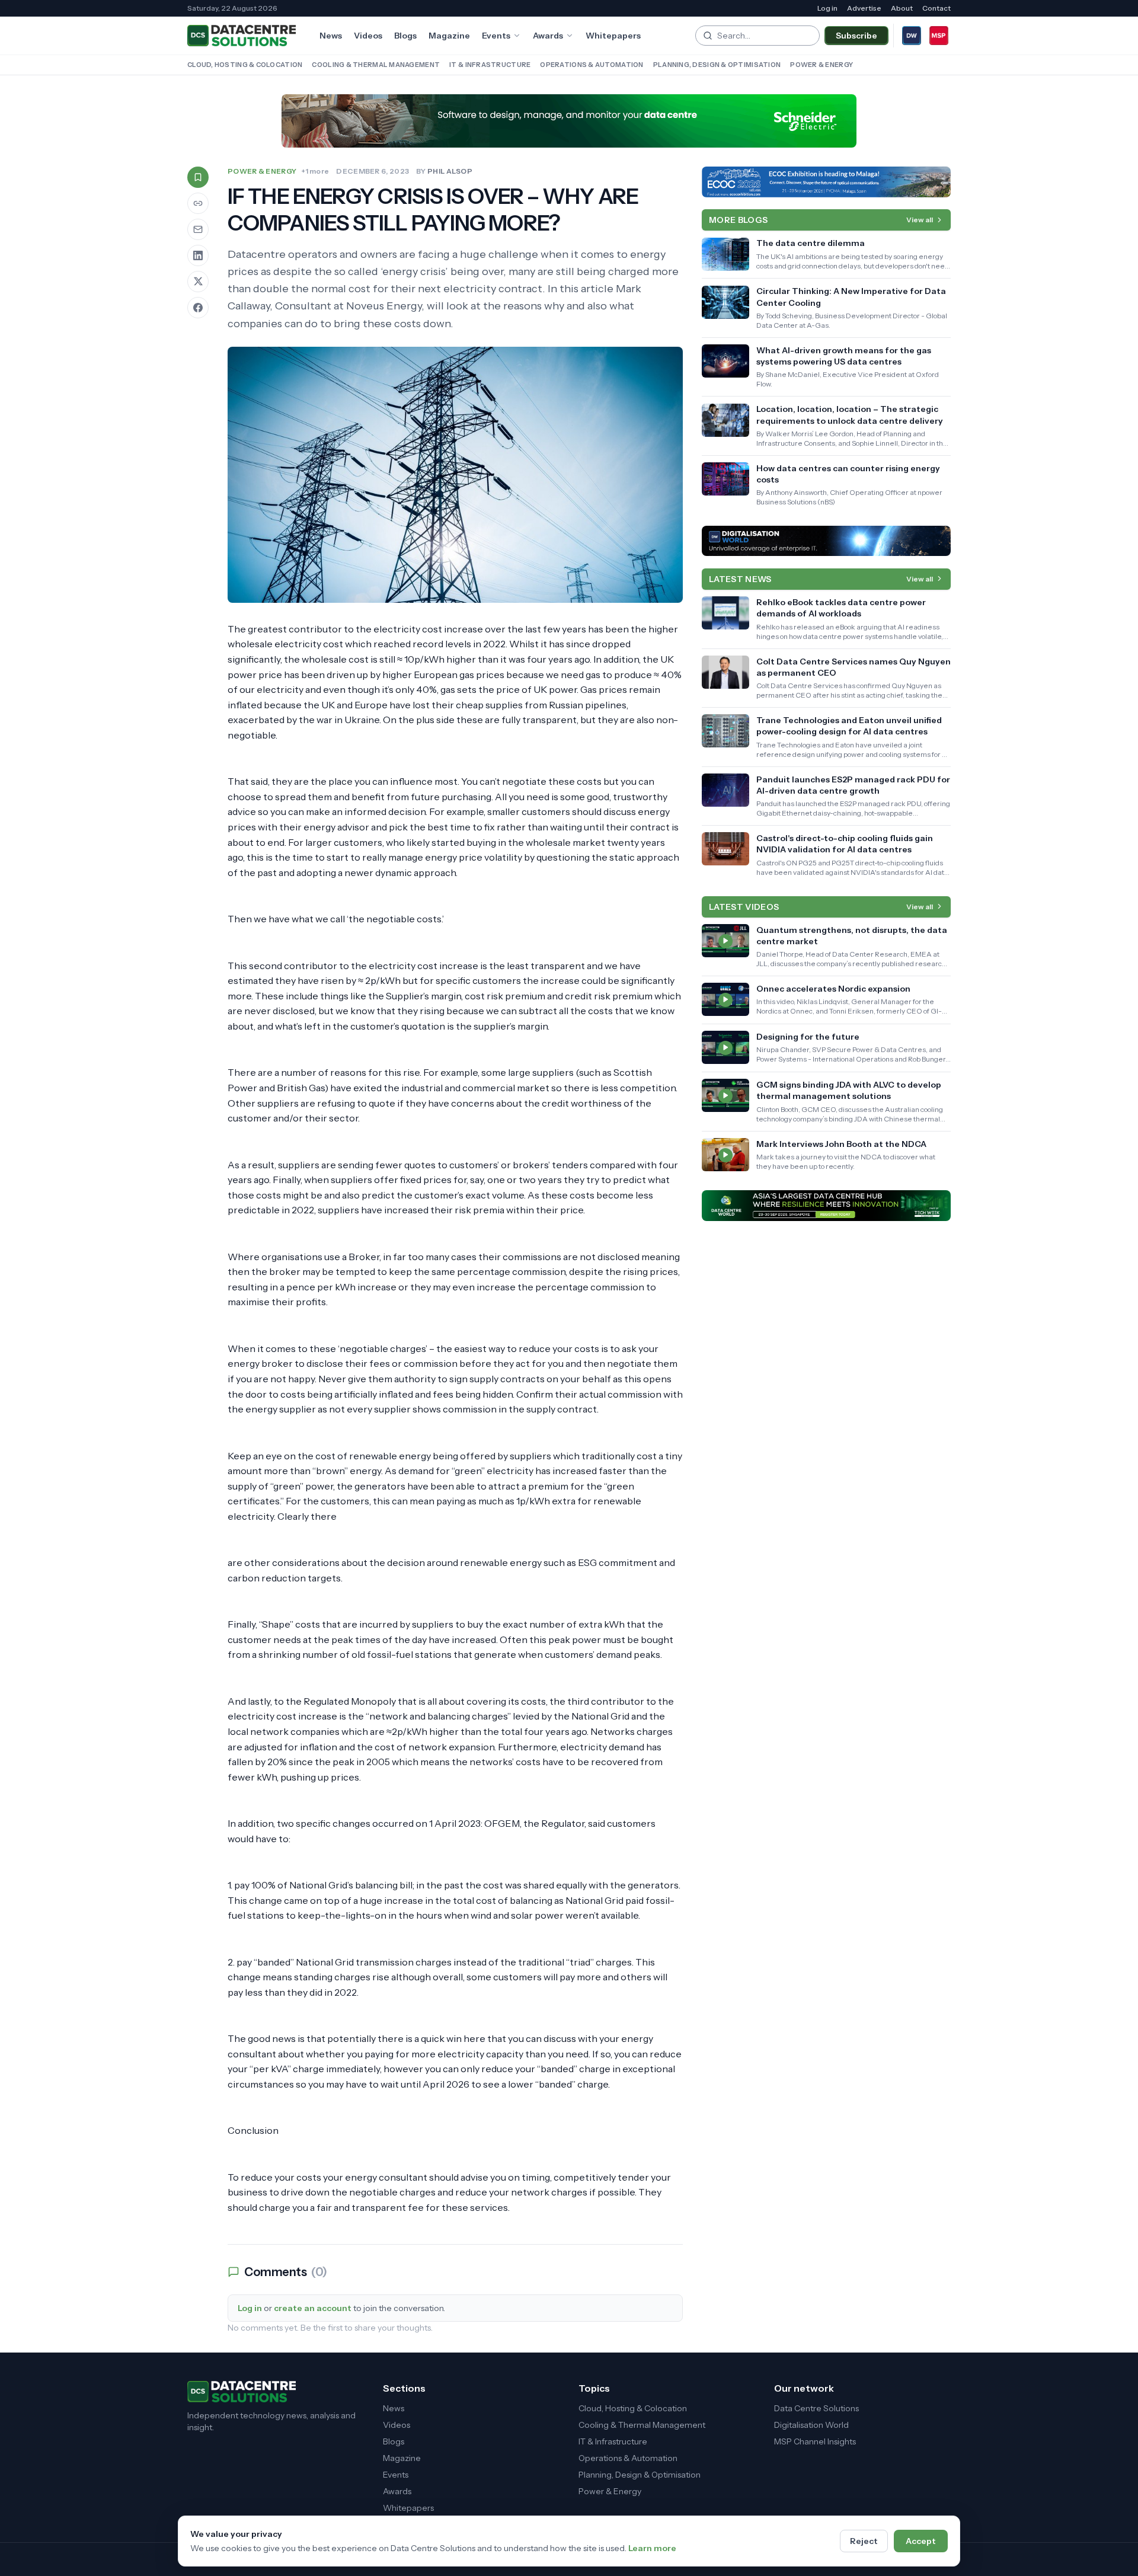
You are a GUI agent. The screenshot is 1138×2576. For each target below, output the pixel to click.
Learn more (652, 2548)
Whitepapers (613, 36)
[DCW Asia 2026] (826, 1206)
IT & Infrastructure (490, 65)
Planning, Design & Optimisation (717, 65)
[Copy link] (198, 203)
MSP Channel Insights (815, 2441)
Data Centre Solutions (816, 2408)
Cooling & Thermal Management (376, 65)
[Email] (198, 229)
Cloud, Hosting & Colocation (245, 65)
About (902, 8)
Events (496, 36)
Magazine (449, 36)
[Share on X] (198, 282)
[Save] (198, 177)
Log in (827, 8)
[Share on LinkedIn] (198, 255)
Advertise (864, 8)
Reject (864, 2541)
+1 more (315, 171)
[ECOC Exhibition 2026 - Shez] (826, 182)
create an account (313, 2308)
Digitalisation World (811, 2425)
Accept (921, 2541)
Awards (548, 36)
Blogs (405, 36)
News (331, 36)
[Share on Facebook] (198, 308)
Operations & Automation (592, 65)
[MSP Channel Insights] (939, 36)
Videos (368, 36)
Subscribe (856, 36)
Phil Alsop (450, 171)
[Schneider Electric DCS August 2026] (569, 121)
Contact (936, 8)
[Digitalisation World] (912, 36)
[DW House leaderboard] (826, 541)
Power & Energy (821, 65)
